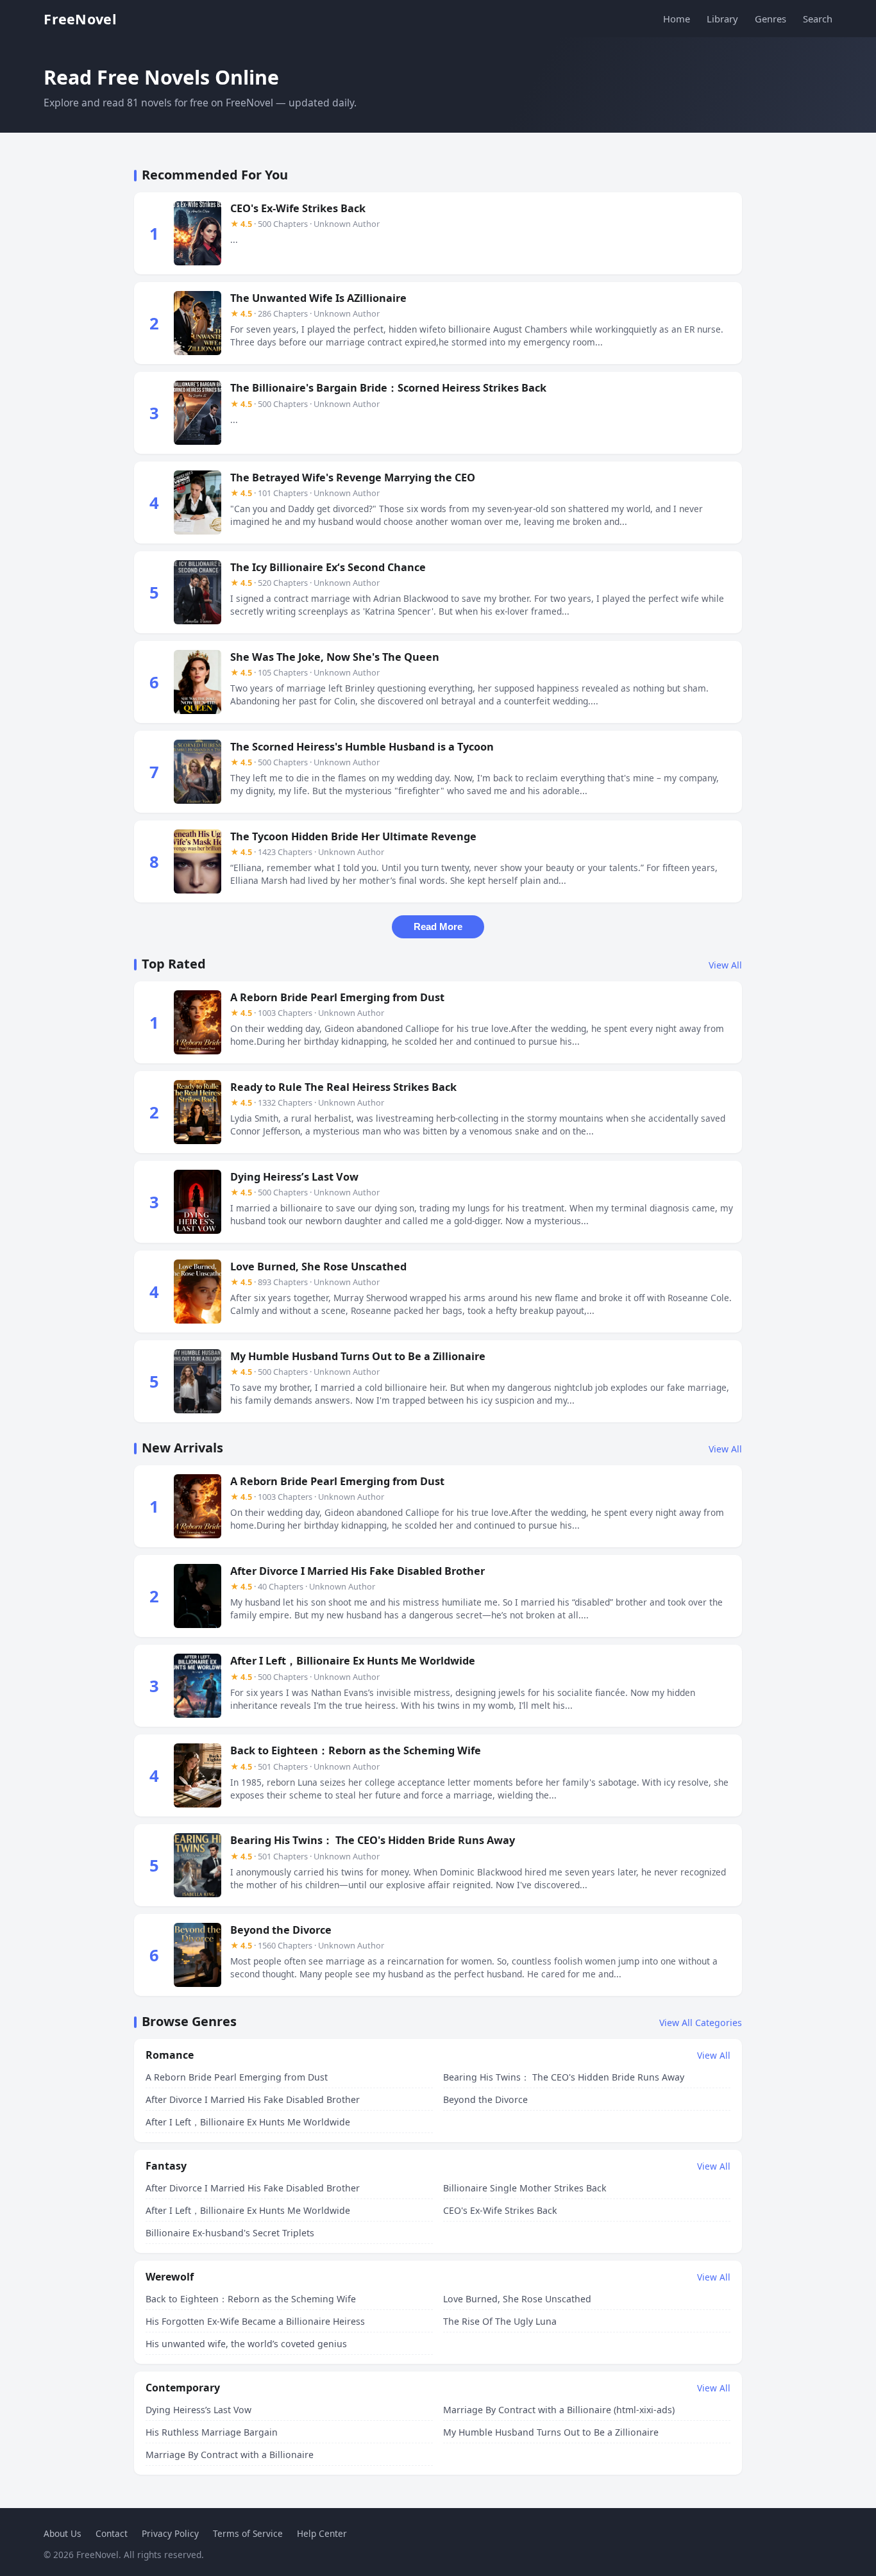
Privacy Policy (170, 2533)
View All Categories (701, 2023)
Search (818, 19)
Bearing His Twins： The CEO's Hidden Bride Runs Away (564, 2077)
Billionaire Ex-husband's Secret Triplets (230, 2233)
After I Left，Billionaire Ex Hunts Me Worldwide (248, 2122)
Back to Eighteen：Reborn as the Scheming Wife (251, 2299)
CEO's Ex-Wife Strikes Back (500, 2210)
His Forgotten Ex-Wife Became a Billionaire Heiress (255, 2321)
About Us (63, 2533)
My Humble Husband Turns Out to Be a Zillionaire (551, 2432)
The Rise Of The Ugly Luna (500, 2321)
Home (677, 19)
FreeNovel (80, 19)
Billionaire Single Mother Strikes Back (525, 2188)
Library (722, 19)
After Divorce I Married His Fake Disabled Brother (253, 2099)
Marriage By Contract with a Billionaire (230, 2455)
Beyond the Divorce (485, 2099)
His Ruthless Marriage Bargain (212, 2432)
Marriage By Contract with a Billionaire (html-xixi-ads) (559, 2410)
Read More (438, 927)
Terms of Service (248, 2533)
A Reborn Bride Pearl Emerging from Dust (237, 2077)
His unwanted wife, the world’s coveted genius (246, 2344)
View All (725, 965)
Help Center (322, 2533)
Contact (112, 2533)
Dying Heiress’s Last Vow (198, 2410)
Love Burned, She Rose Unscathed (517, 2299)
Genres (771, 19)
